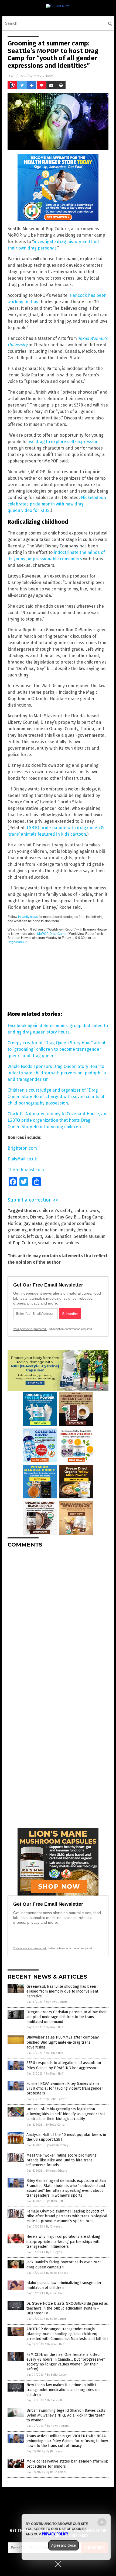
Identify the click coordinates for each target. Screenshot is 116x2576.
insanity (67, 1230)
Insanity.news (28, 917)
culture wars (87, 1211)
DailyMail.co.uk (22, 1159)
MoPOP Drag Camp (52, 934)
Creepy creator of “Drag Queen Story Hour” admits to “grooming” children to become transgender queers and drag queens (58, 1049)
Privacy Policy (55, 2534)
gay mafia (33, 1223)
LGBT (49, 1236)
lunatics (64, 1236)
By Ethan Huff (54, 2027)
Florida (14, 1223)
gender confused (78, 1223)
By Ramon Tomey (57, 2145)
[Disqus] (58, 1619)
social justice (51, 1243)
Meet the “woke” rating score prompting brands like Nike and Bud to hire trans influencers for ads (62, 2160)
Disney (37, 1217)
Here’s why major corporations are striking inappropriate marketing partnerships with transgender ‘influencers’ (63, 2241)
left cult (35, 1236)
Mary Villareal (44, 76)
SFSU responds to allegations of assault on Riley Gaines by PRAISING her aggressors (64, 2065)
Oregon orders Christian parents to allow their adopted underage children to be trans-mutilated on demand (67, 2017)
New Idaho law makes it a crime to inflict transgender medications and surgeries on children (63, 2390)
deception (18, 1217)
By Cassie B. (55, 2400)
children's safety (56, 1211)
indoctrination (43, 1230)
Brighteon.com (22, 1148)
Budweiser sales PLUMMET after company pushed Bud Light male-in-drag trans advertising (63, 2042)
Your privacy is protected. (30, 1329)
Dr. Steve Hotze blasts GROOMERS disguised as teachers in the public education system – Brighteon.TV (67, 2308)
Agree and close (64, 2545)
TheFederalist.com (26, 1170)
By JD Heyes (54, 2227)
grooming (17, 1230)
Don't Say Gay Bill (62, 1217)
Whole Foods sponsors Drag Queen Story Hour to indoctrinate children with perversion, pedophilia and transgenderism (57, 1073)
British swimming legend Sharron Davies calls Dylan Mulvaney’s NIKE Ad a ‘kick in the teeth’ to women (66, 2415)
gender (52, 1223)
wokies (72, 1243)
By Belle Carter (56, 2099)
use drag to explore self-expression (63, 442)
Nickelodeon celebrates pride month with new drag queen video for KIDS (57, 504)
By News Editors (57, 2002)
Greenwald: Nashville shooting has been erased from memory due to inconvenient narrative (62, 1991)
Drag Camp (93, 1217)
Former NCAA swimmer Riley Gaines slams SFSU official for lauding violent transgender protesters (65, 2088)
